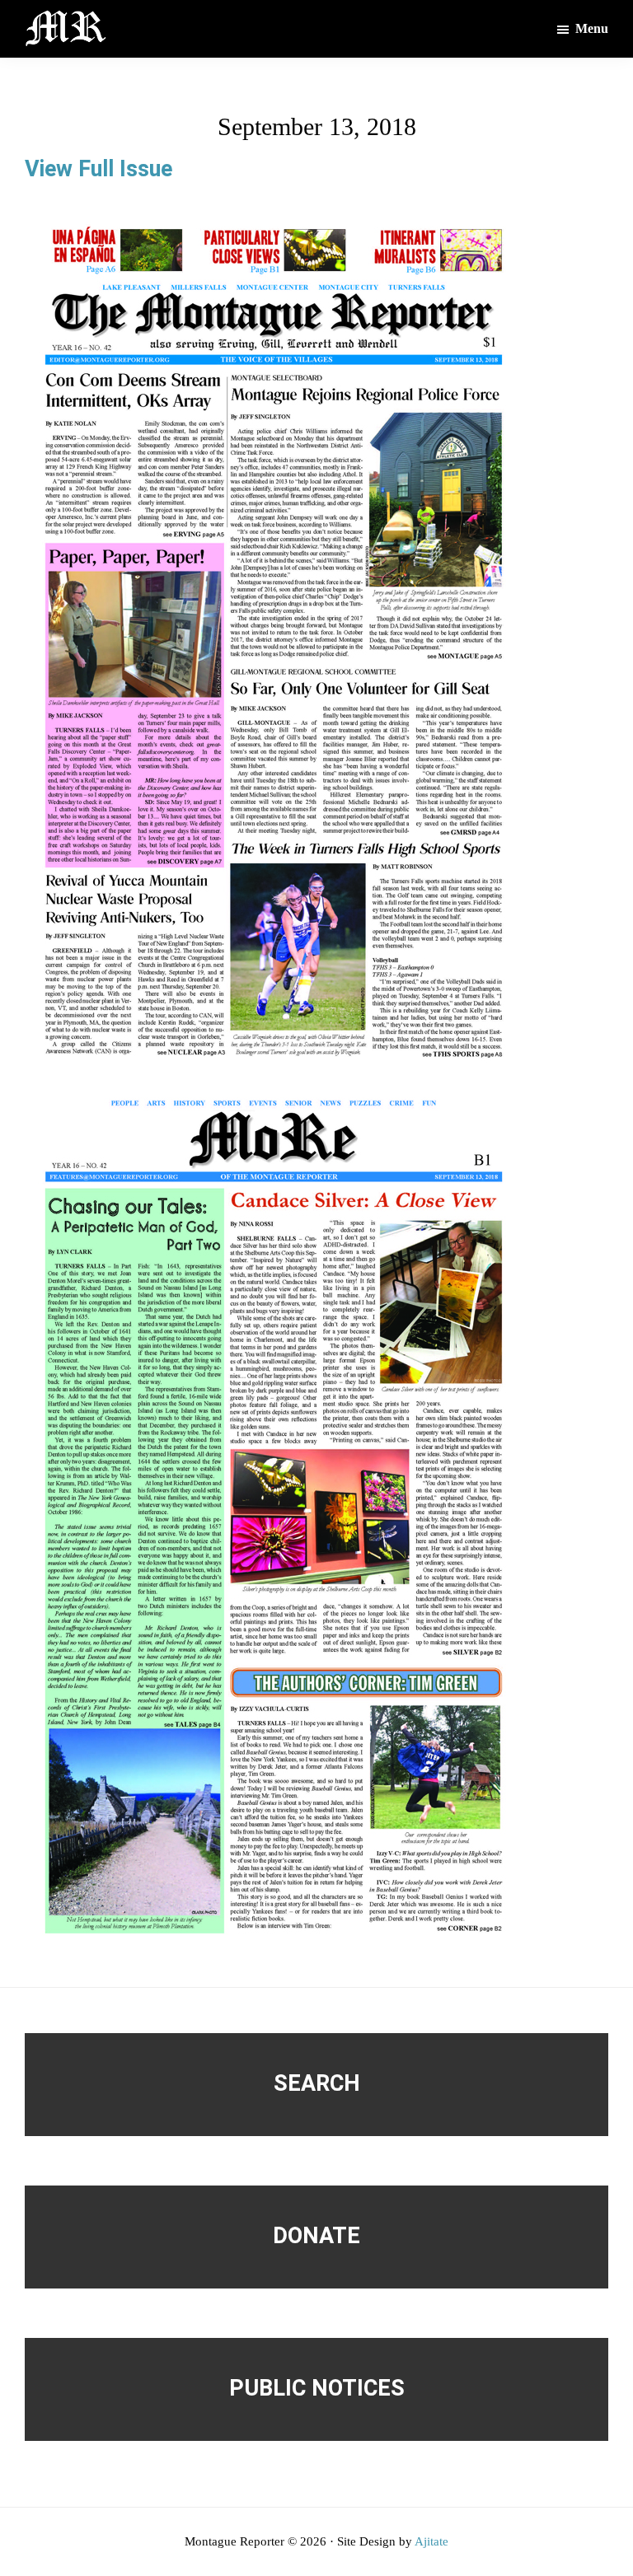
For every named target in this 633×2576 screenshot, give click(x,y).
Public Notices (317, 2388)
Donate (316, 2236)
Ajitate (431, 2541)
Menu (592, 28)
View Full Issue (98, 169)
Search (317, 2083)
